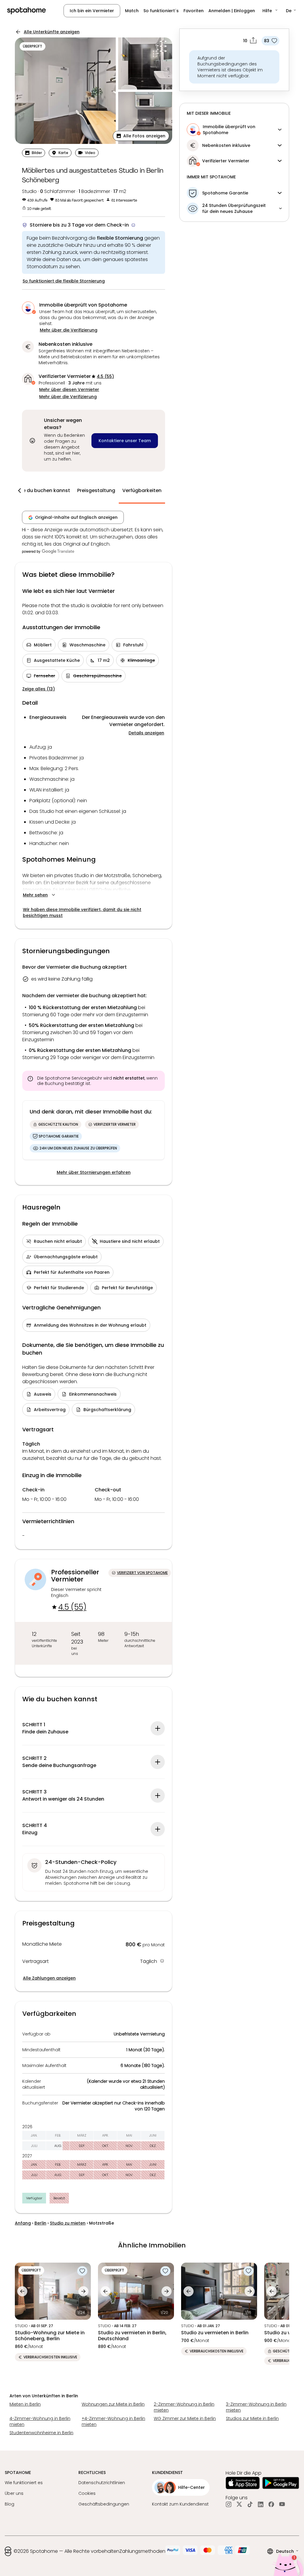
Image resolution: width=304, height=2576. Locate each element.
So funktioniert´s (161, 11)
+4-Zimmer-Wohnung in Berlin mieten (113, 2421)
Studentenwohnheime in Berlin (41, 2433)
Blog (9, 2504)
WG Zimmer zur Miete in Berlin (185, 2418)
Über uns (14, 2493)
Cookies (87, 2493)
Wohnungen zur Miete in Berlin (113, 2404)
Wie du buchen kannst (43, 490)
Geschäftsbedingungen (104, 2504)
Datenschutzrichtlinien (102, 2483)
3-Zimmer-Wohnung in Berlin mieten (256, 2407)
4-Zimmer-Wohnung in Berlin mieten (40, 2421)
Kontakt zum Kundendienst (180, 2504)
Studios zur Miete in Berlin (252, 2418)
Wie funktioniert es (24, 2483)
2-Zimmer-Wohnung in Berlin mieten (184, 2407)
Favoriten (194, 11)
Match (132, 11)
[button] (270, 11)
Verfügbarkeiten (142, 490)
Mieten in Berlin (25, 2404)
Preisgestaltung (96, 490)
